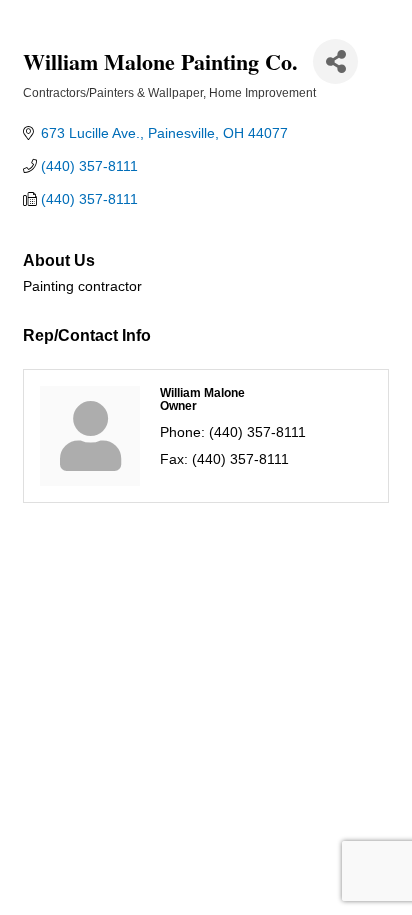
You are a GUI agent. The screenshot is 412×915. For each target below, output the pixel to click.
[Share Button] (335, 61)
